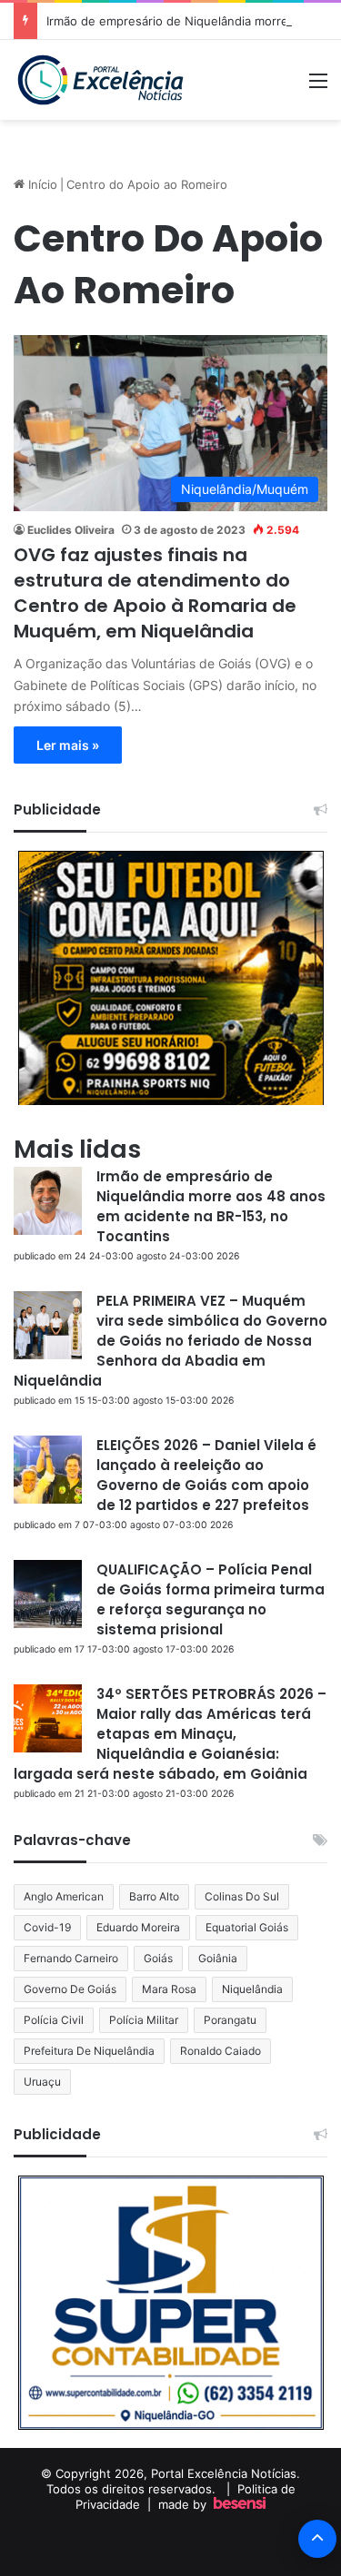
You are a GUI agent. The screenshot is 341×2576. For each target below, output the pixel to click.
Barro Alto (154, 1896)
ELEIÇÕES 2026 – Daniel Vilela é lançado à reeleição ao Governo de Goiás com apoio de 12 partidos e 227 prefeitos (206, 1475)
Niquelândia (252, 1989)
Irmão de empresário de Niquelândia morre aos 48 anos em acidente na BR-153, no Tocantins (211, 1206)
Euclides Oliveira (71, 530)
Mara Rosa (169, 1989)
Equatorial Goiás (247, 1927)
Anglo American (64, 1896)
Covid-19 (47, 1927)
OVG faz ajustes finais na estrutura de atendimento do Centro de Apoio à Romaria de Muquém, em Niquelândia (155, 593)
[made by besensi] (240, 2504)
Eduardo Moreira (138, 1927)
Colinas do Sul (242, 1896)
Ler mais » (68, 745)
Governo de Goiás (70, 1989)
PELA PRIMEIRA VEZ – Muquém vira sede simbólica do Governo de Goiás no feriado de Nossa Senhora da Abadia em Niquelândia (170, 1341)
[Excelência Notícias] (100, 80)
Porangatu (230, 2020)
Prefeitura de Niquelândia (89, 2051)
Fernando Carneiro (71, 1958)
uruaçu (42, 2082)
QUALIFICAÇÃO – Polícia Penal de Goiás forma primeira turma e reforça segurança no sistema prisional (211, 1599)
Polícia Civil (54, 2020)
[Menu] (318, 87)
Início (41, 184)
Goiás (158, 1958)
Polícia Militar (144, 2020)
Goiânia (218, 1958)
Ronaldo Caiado (221, 2051)
